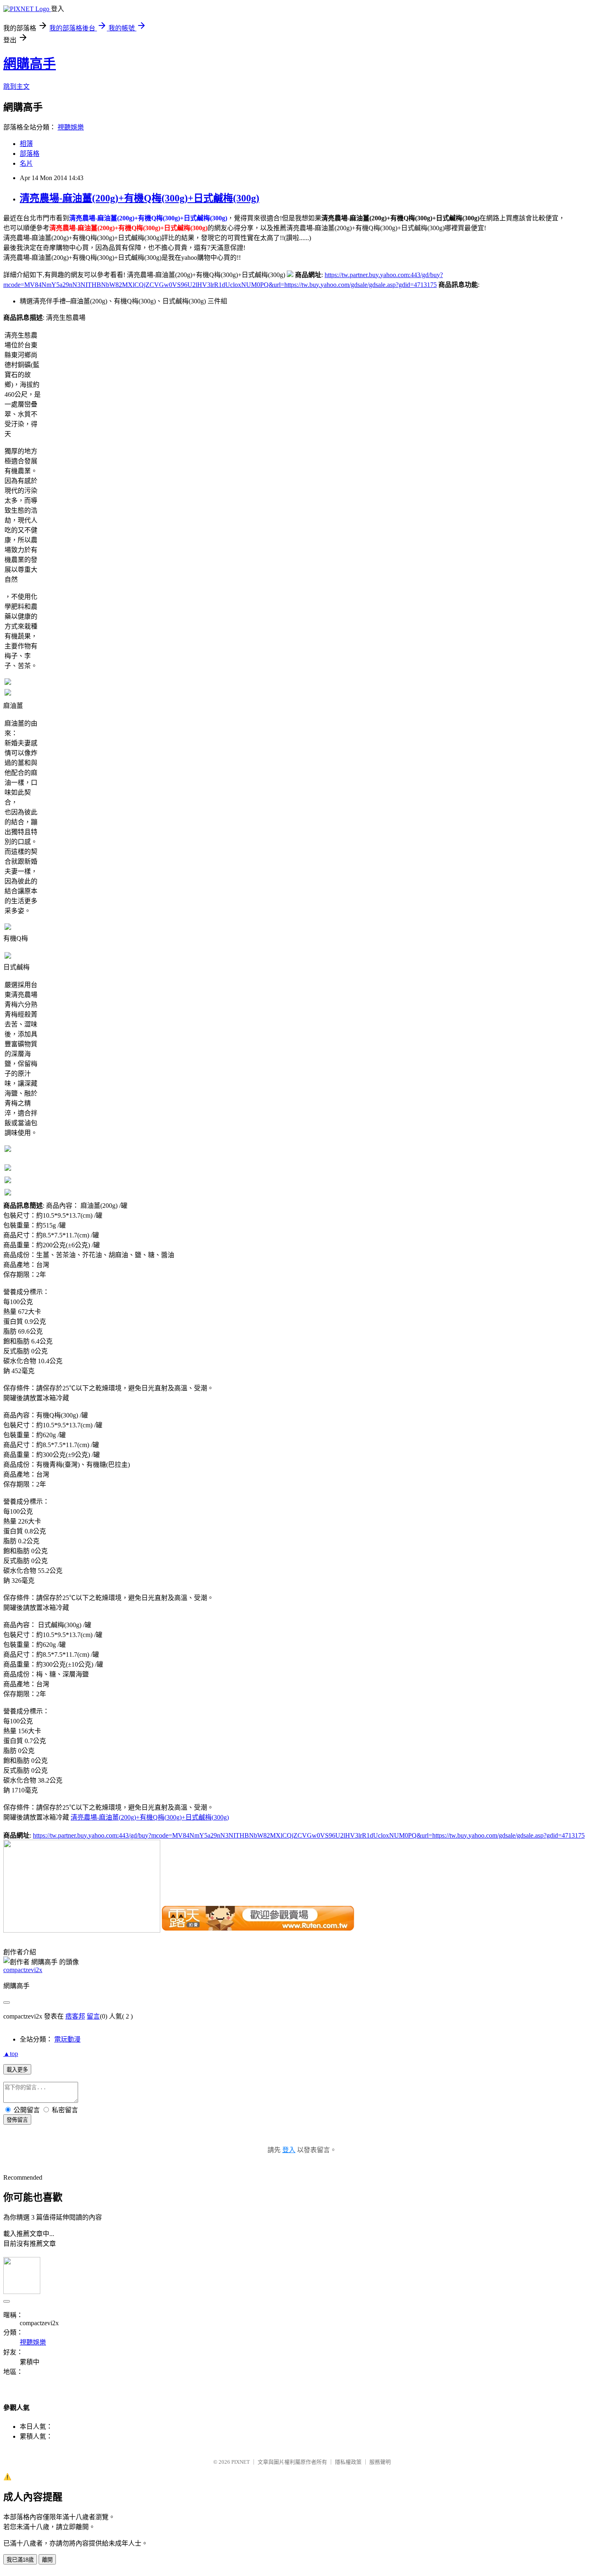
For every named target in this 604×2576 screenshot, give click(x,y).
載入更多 (17, 2070)
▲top (11, 2054)
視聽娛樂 (71, 127)
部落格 (30, 154)
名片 (26, 163)
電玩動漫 (67, 2039)
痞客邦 (75, 2016)
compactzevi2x (23, 1970)
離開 (47, 2560)
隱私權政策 (348, 2462)
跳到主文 (16, 87)
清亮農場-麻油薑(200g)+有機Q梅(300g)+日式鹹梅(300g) (139, 198)
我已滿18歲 (20, 2560)
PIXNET (241, 2462)
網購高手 (30, 64)
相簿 (26, 144)
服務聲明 (380, 2462)
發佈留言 (17, 2120)
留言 (93, 2016)
